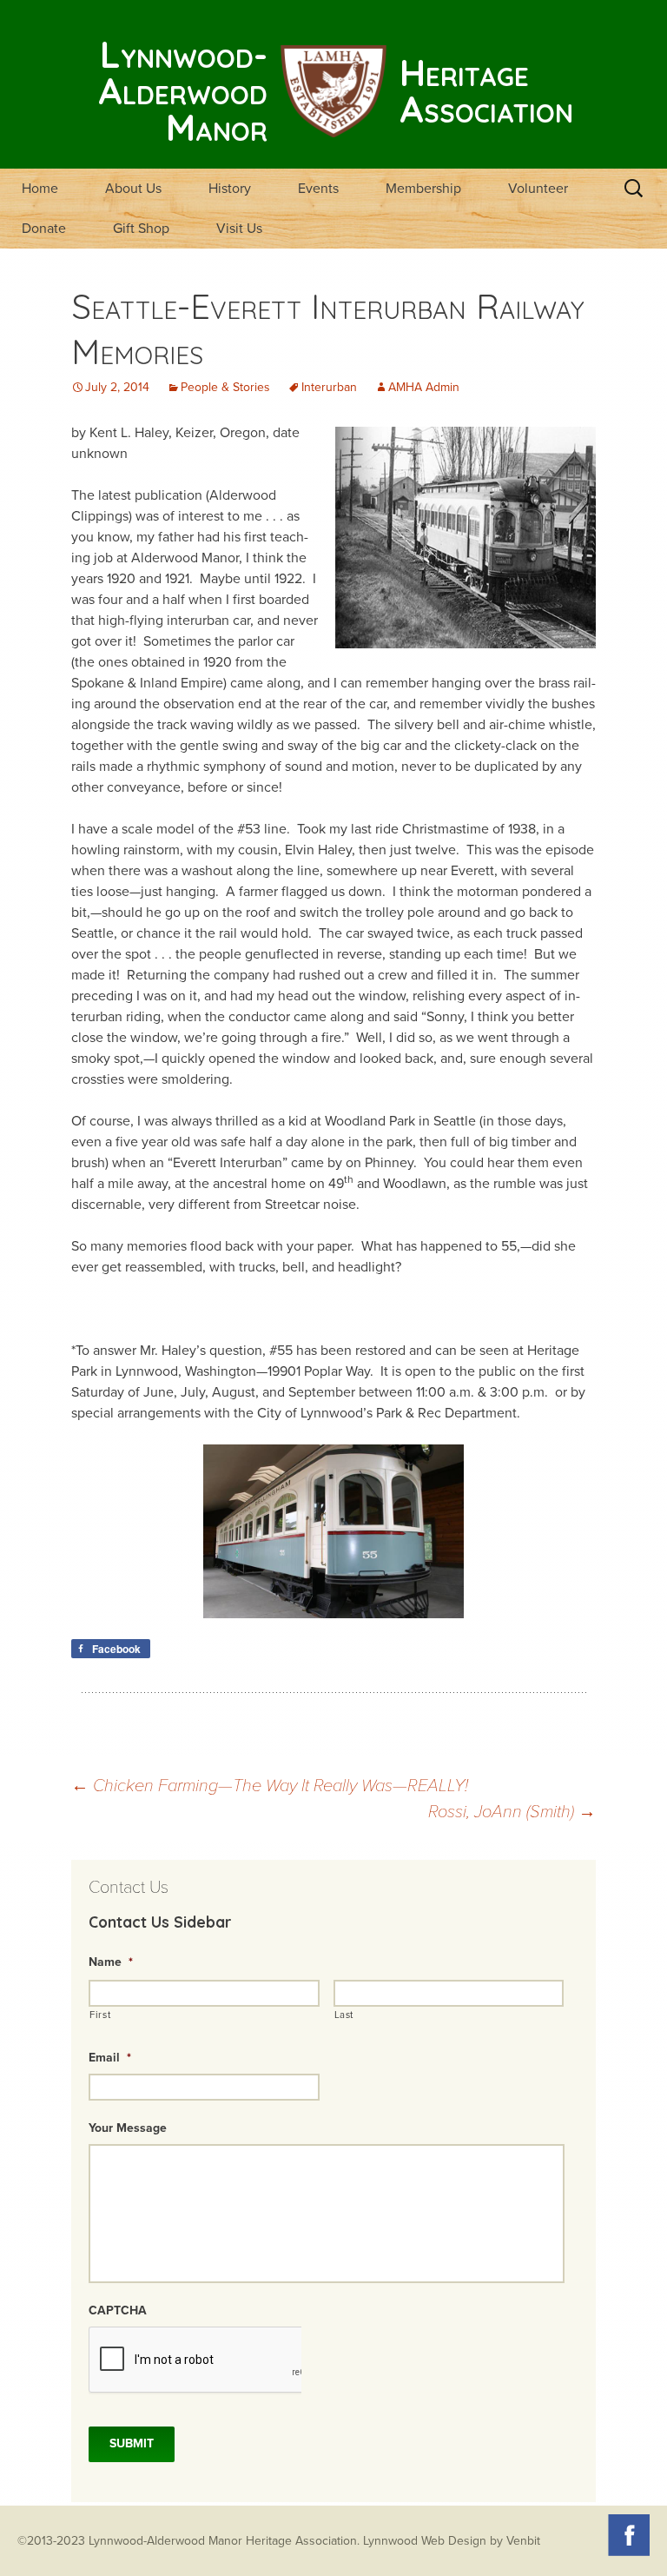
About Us (133, 189)
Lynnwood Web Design (425, 2541)
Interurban (329, 387)
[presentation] (195, 2360)
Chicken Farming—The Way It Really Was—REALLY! (270, 1786)
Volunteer (538, 189)
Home (40, 189)
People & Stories (225, 387)
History (230, 189)
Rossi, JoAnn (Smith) (512, 1812)
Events (318, 189)
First (100, 2015)
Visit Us (239, 229)
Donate (44, 229)
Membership (423, 189)
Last (344, 2015)
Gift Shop (141, 229)
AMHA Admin (424, 387)
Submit (132, 2443)
